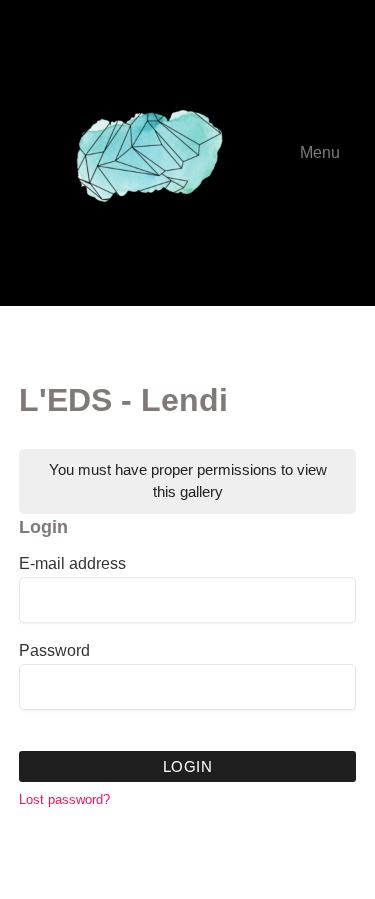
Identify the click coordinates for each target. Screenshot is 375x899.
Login (188, 766)
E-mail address (72, 564)
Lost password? (64, 799)
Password (54, 651)
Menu (320, 153)
